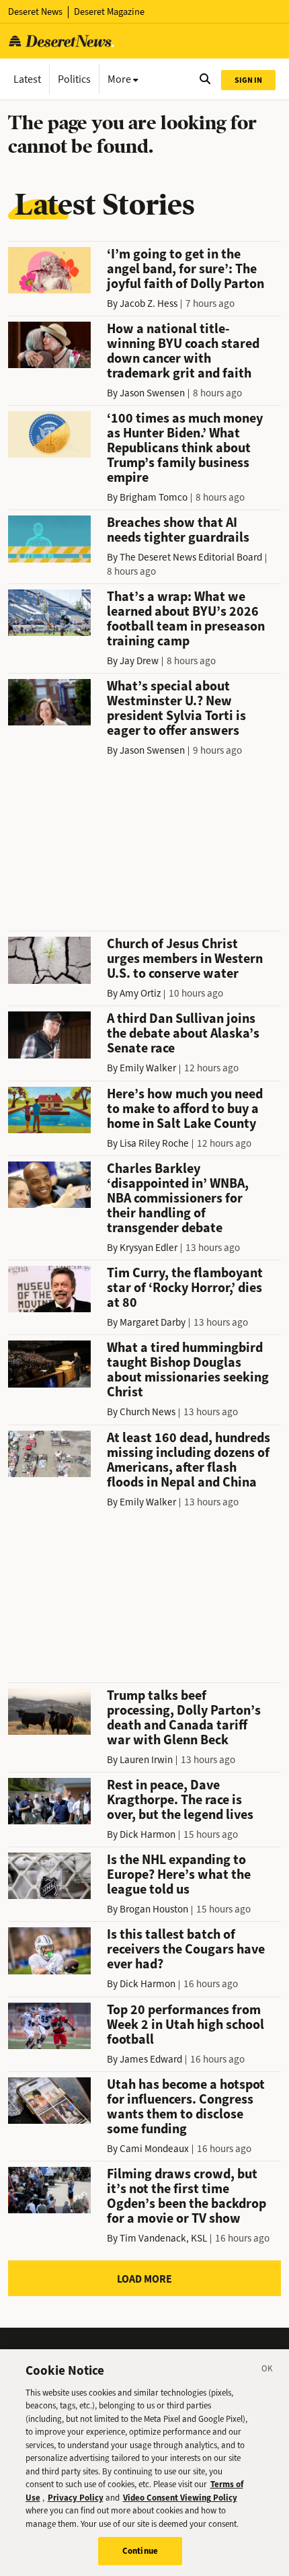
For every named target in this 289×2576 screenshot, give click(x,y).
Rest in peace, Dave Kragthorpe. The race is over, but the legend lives (180, 1800)
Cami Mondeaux (154, 2149)
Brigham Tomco (154, 497)
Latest (27, 79)
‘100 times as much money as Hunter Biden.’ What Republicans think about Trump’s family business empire (185, 448)
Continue (140, 2551)
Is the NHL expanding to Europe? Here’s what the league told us (179, 1874)
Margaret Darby (153, 1322)
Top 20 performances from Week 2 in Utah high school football (185, 2025)
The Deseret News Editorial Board (191, 557)
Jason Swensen (152, 393)
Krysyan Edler (149, 1248)
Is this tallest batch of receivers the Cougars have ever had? (186, 1949)
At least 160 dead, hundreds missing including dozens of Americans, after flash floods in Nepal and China (189, 1460)
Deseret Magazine (109, 12)
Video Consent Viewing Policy (180, 2498)
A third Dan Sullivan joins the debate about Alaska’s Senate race (183, 1033)
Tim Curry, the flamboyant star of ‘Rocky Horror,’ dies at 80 (185, 1288)
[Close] (267, 2371)
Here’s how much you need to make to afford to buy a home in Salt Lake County (185, 1109)
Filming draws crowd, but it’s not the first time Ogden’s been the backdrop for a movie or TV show (187, 2196)
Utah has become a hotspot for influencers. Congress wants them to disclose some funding (186, 2107)
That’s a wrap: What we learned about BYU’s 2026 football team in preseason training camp (186, 619)
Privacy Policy (76, 2498)
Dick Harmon (148, 1834)
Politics (74, 79)
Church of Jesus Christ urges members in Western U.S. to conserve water (185, 959)
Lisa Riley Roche (154, 1143)
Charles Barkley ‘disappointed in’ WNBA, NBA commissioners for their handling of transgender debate (178, 1198)
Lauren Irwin (146, 1760)
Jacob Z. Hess (149, 303)
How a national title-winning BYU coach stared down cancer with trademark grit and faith (183, 351)
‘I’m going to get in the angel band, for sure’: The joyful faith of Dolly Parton (185, 269)
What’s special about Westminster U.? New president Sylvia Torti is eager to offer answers (176, 708)
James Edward (151, 2059)
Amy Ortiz (140, 993)
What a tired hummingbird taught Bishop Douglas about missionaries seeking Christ (188, 1370)
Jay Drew (139, 661)
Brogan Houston (154, 1909)
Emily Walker (148, 1068)
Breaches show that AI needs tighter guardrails (178, 530)
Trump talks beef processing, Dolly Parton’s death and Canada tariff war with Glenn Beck (184, 1718)
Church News (148, 1412)
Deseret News (35, 12)
